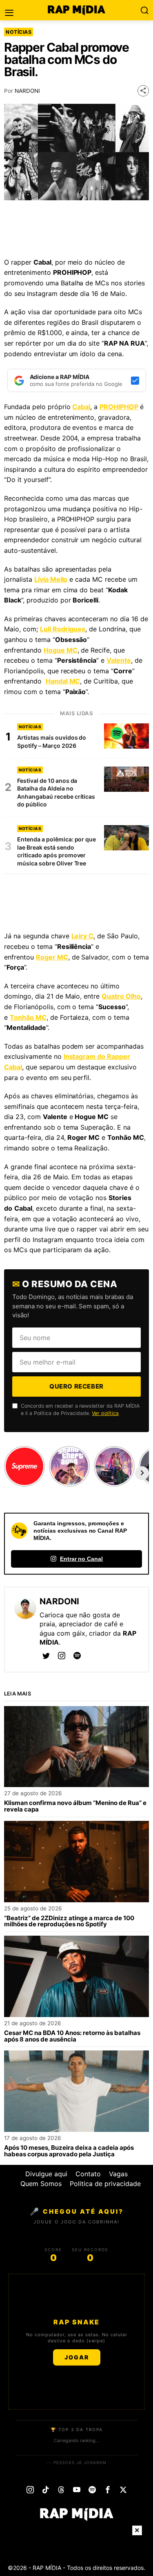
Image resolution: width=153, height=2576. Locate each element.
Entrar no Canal (82, 1559)
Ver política (105, 1413)
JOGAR (77, 2357)
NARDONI (27, 91)
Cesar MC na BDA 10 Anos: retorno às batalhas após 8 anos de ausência (72, 2036)
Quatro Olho (121, 996)
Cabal (81, 407)
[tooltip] (46, 1656)
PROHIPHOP (119, 407)
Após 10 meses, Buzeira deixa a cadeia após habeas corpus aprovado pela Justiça (69, 2151)
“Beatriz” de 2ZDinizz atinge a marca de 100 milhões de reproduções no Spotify (69, 1921)
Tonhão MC (28, 1017)
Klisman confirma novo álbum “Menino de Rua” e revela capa (75, 1806)
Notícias (19, 32)
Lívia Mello (51, 579)
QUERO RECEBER (76, 1386)
